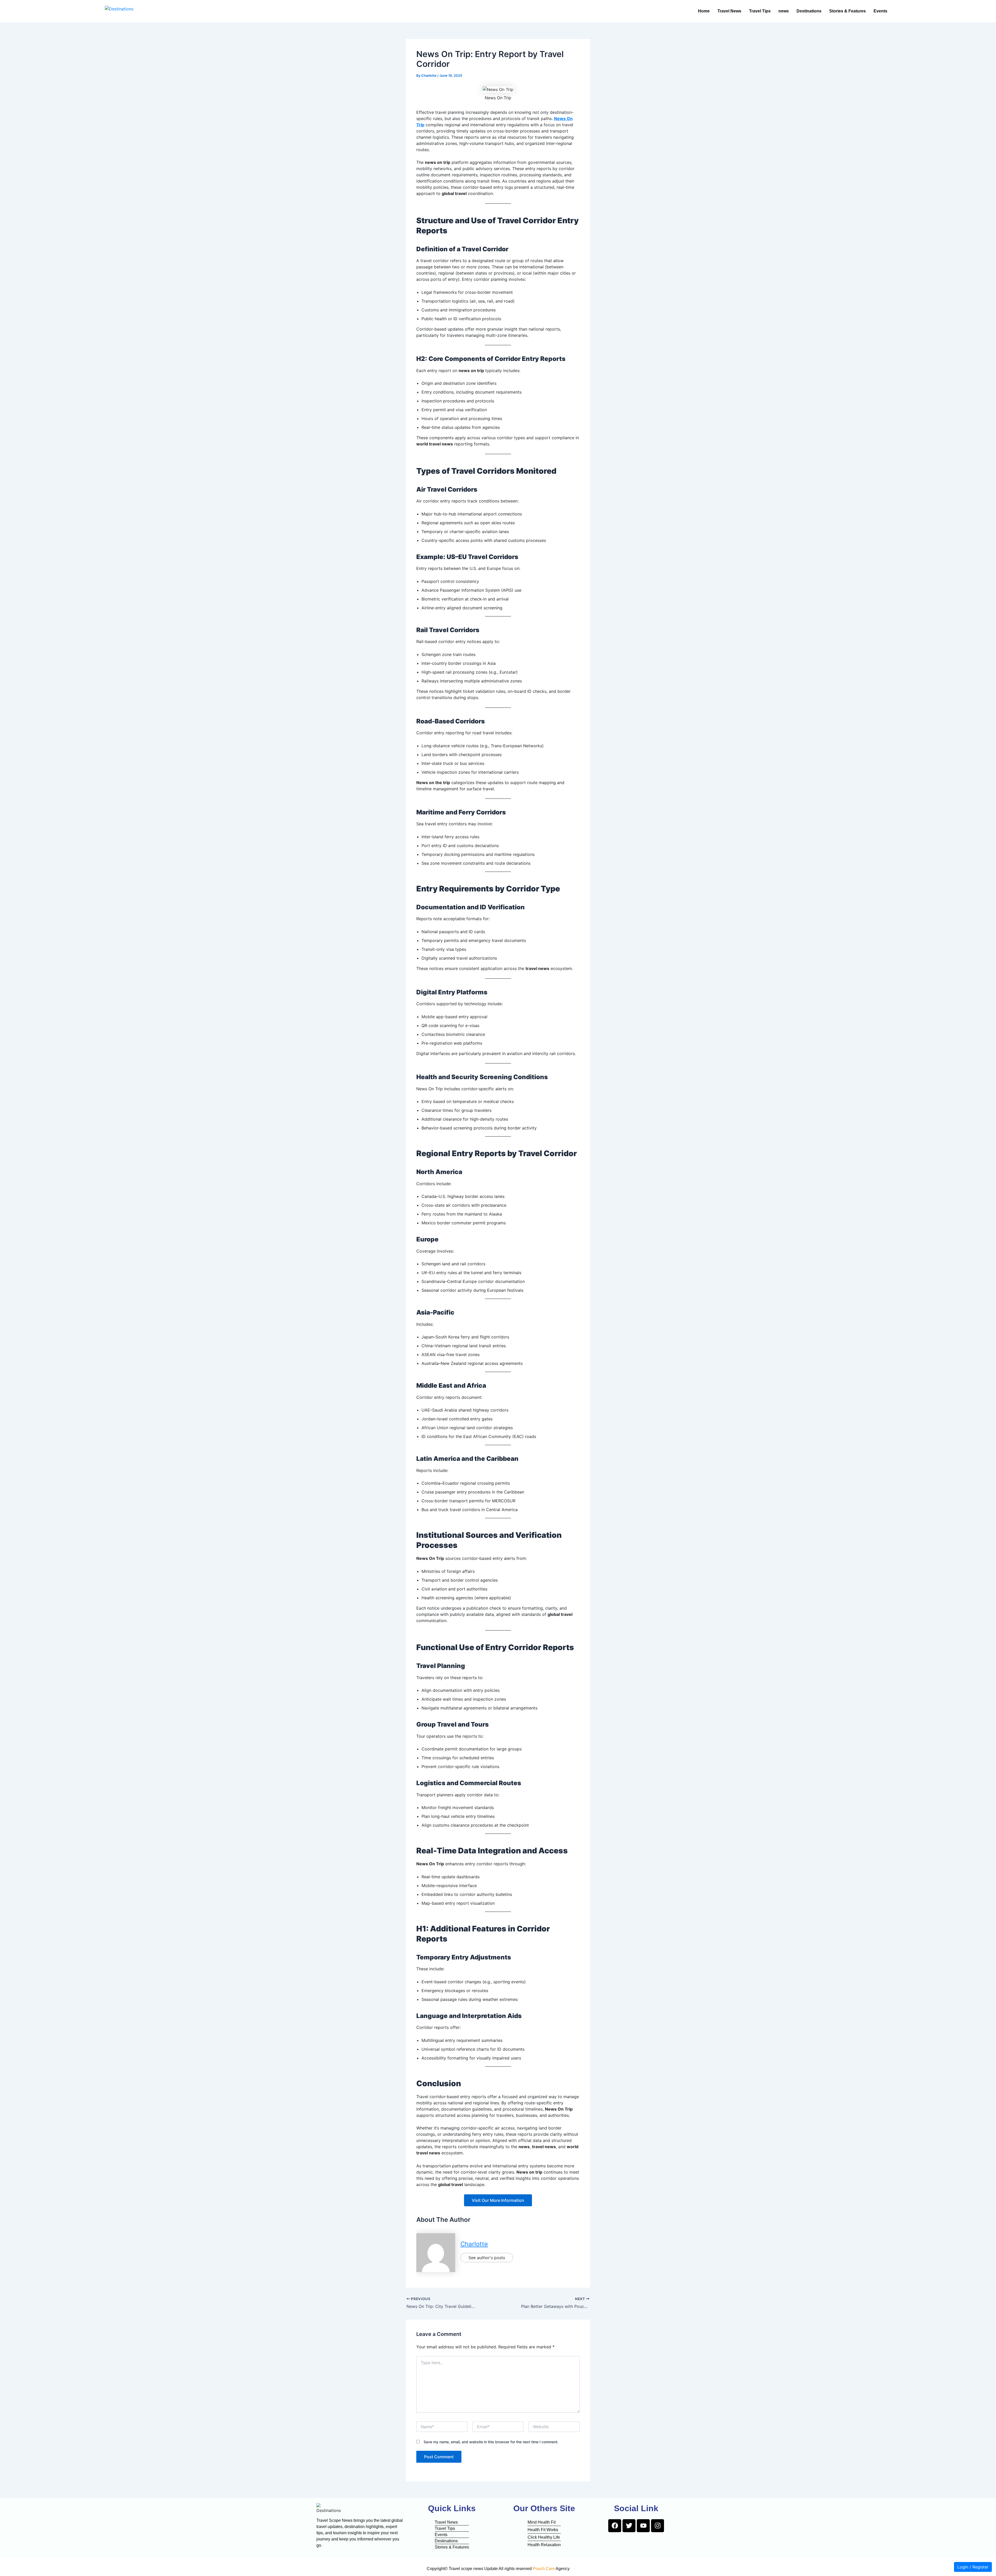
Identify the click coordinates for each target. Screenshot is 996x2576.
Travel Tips (760, 11)
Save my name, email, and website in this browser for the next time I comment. (491, 2442)
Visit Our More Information (498, 2200)
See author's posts (487, 2258)
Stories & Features (848, 11)
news (784, 11)
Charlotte (474, 2244)
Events (880, 11)
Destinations (809, 11)
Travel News (729, 11)
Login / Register (973, 2567)
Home (704, 11)
